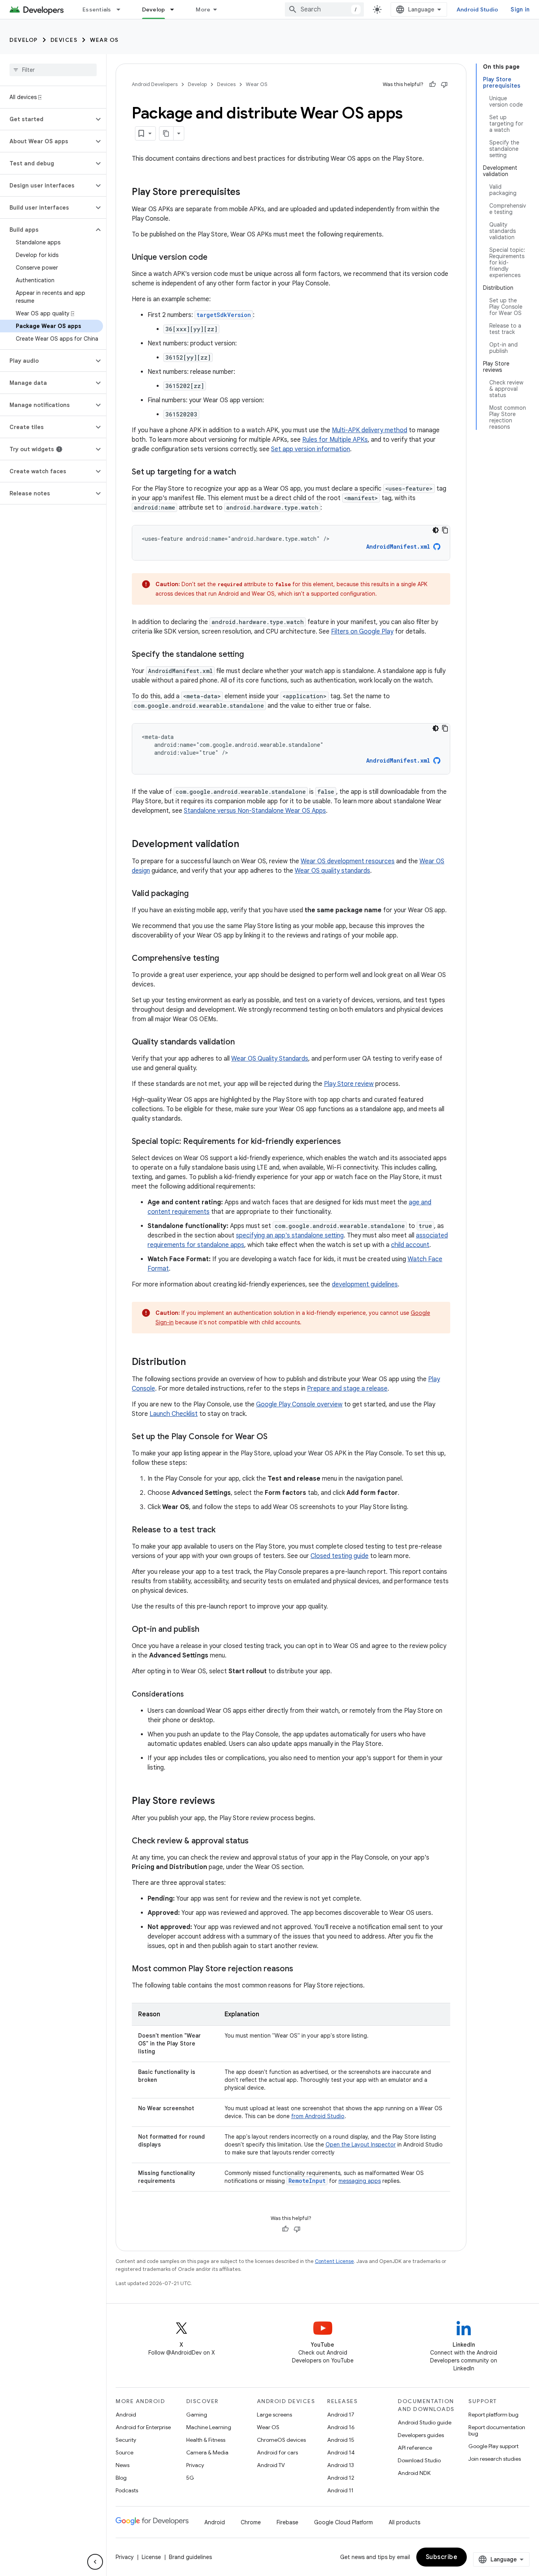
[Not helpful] (444, 84)
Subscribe (442, 2557)
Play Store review (349, 1084)
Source (124, 2452)
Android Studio (477, 9)
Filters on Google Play (362, 632)
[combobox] (324, 9)
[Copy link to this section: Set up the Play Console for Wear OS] (275, 1437)
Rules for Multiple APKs (335, 440)
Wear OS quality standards (332, 871)
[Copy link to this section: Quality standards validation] (243, 1042)
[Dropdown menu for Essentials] (122, 9)
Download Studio (419, 2460)
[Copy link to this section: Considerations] (192, 1695)
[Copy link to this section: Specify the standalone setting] (252, 655)
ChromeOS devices (281, 2440)
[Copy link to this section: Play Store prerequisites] (248, 193)
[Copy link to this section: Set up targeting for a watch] (244, 472)
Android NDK (414, 2473)
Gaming (197, 2415)
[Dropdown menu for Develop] (176, 9)
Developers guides (421, 2435)
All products (404, 2522)
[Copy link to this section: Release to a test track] (223, 1530)
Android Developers (155, 84)
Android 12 (341, 2478)
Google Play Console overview (299, 1404)
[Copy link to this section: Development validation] (247, 845)
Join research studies (495, 2459)
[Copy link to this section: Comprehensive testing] (227, 959)
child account (410, 1245)
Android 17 (341, 2415)
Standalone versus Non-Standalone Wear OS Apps (255, 811)
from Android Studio (318, 2116)
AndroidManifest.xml (398, 547)
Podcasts (127, 2490)
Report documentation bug (497, 2430)
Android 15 (341, 2440)
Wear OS (104, 40)
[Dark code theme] (436, 530)
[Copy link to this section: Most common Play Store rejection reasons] (301, 1969)
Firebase (287, 2522)
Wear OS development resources (348, 861)
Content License (334, 2261)
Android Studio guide (425, 2422)
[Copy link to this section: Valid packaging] (197, 894)
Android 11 (340, 2490)
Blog (121, 2478)
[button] (47, 119)
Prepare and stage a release (347, 1389)
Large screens (274, 2415)
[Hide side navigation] (95, 2562)
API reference (415, 2448)
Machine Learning (209, 2427)
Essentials (97, 9)
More (203, 9)
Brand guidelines (190, 2557)
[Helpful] (432, 84)
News (123, 2465)
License (151, 2557)
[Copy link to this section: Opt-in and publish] (207, 1630)
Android (126, 2415)
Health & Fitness (206, 2440)
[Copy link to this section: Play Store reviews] (223, 1802)
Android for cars (277, 2452)
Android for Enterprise (143, 2427)
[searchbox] (53, 70)
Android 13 (341, 2465)
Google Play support (493, 2446)
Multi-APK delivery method (370, 430)
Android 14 (341, 2452)
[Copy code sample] (445, 530)
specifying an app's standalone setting (290, 1236)
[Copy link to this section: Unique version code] (215, 258)
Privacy (195, 2465)
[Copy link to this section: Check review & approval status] (256, 1841)
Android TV (271, 2465)
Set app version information (311, 449)
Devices (64, 40)
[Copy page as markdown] (167, 133)
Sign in (520, 9)
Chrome (251, 2522)
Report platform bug (493, 2415)
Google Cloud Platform (343, 2522)
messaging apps (360, 2181)
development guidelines (365, 1284)
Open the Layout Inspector (361, 2145)
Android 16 (341, 2427)
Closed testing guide (340, 1556)
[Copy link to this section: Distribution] (194, 1363)
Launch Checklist (174, 1414)
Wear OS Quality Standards (270, 1059)
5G (190, 2478)
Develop (154, 9)
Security (126, 2440)
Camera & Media (207, 2452)
